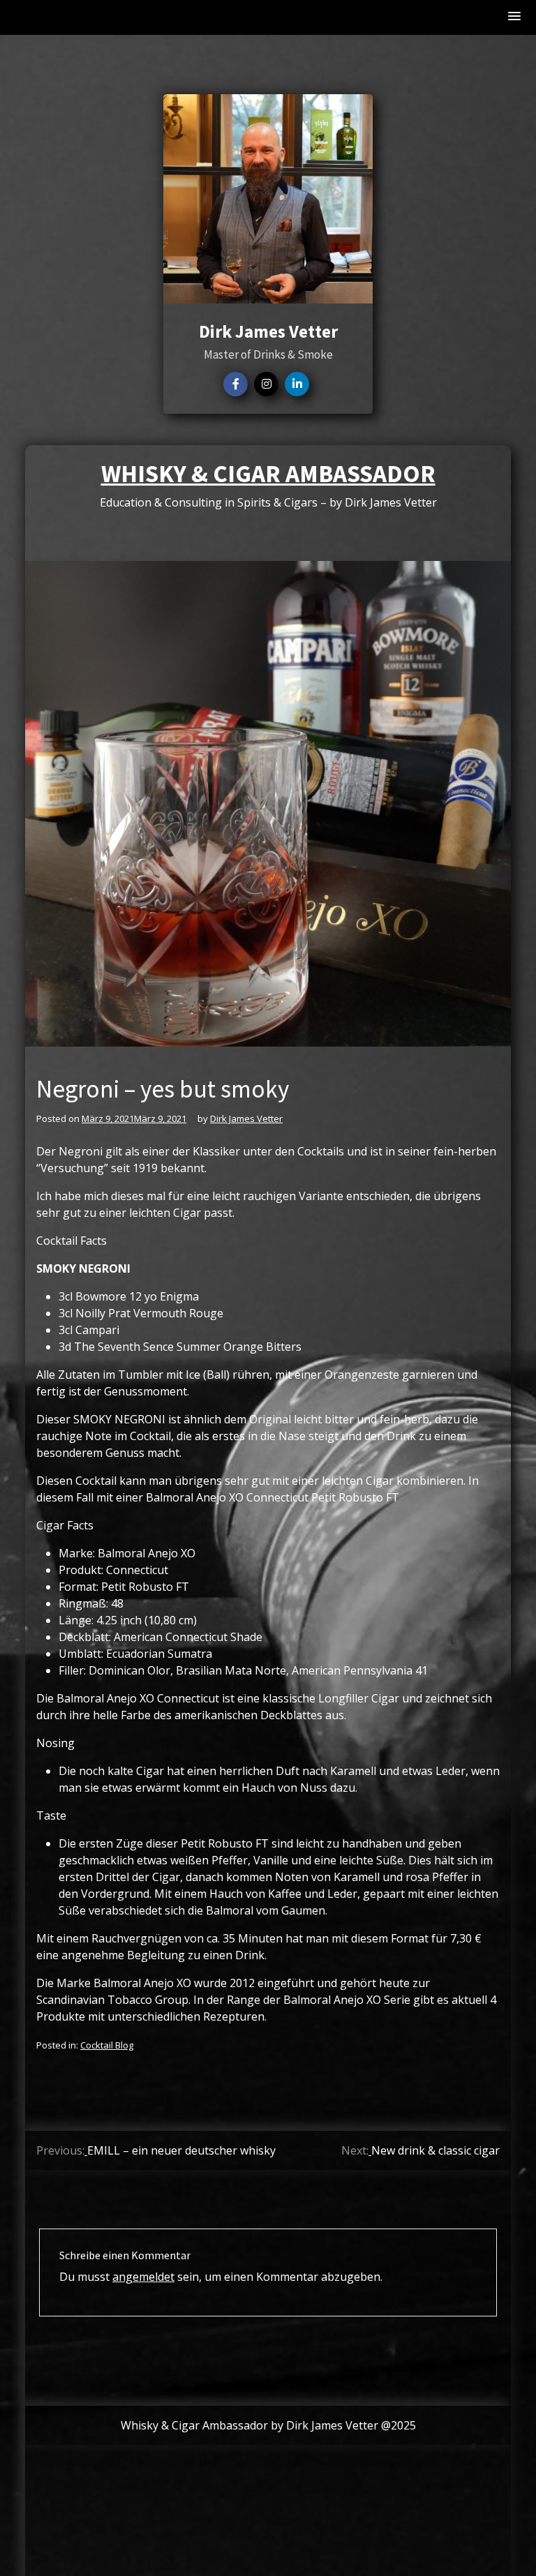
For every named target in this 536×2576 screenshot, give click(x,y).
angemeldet (143, 2277)
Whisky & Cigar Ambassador (268, 474)
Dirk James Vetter (246, 1118)
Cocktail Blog (107, 2045)
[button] (515, 17)
